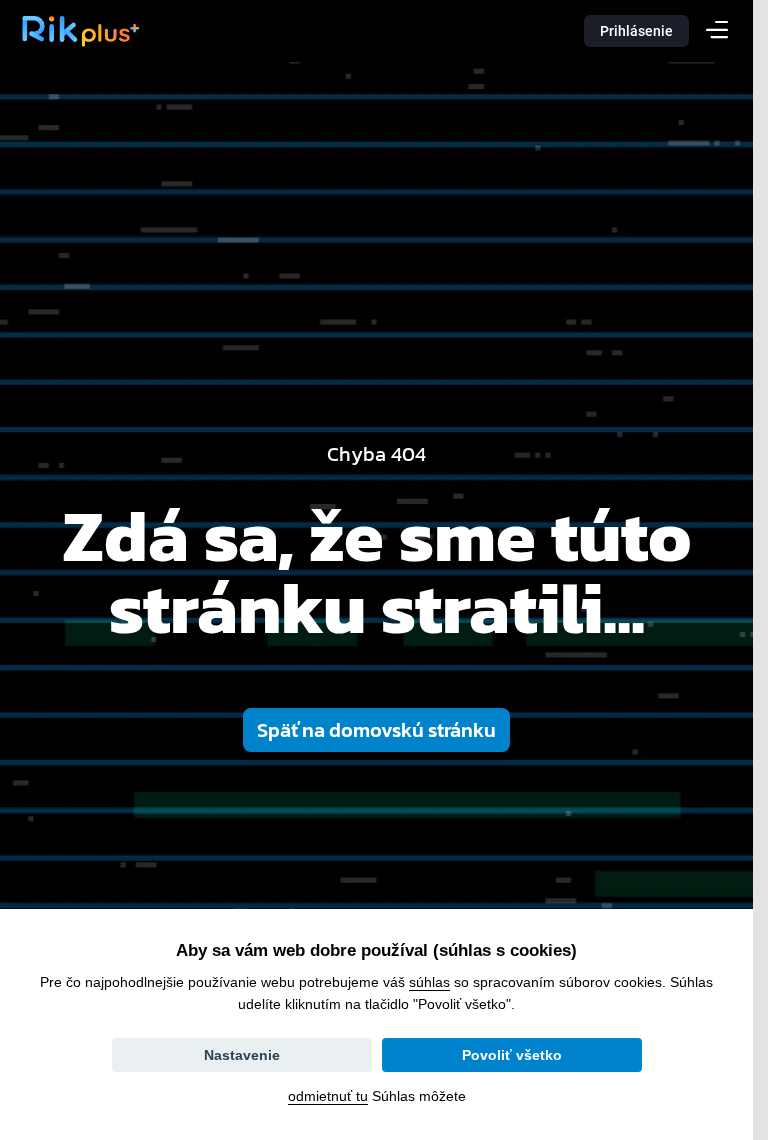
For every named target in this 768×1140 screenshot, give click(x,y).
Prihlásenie (636, 31)
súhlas (429, 982)
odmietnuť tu (328, 1096)
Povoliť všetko (512, 1055)
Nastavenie (242, 1055)
